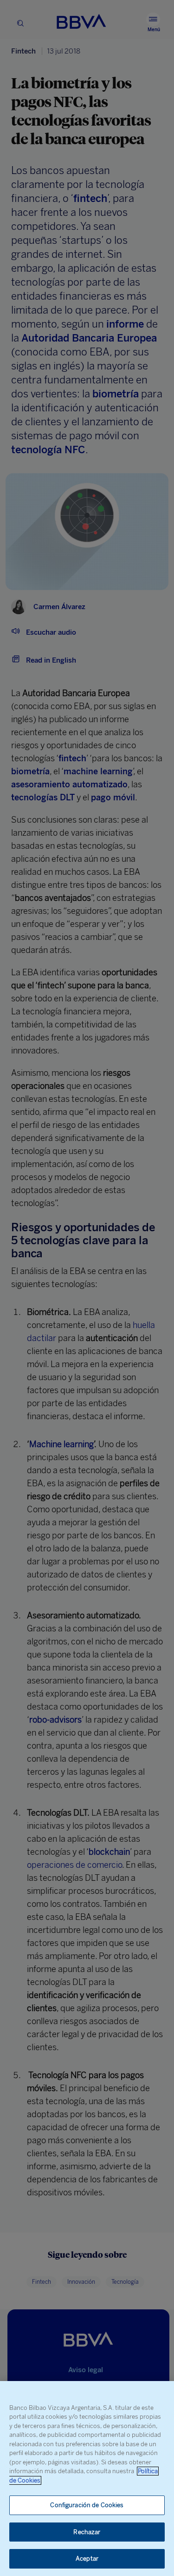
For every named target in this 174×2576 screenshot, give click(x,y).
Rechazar (87, 2532)
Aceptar (87, 2559)
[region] (87, 2479)
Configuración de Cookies (87, 2505)
